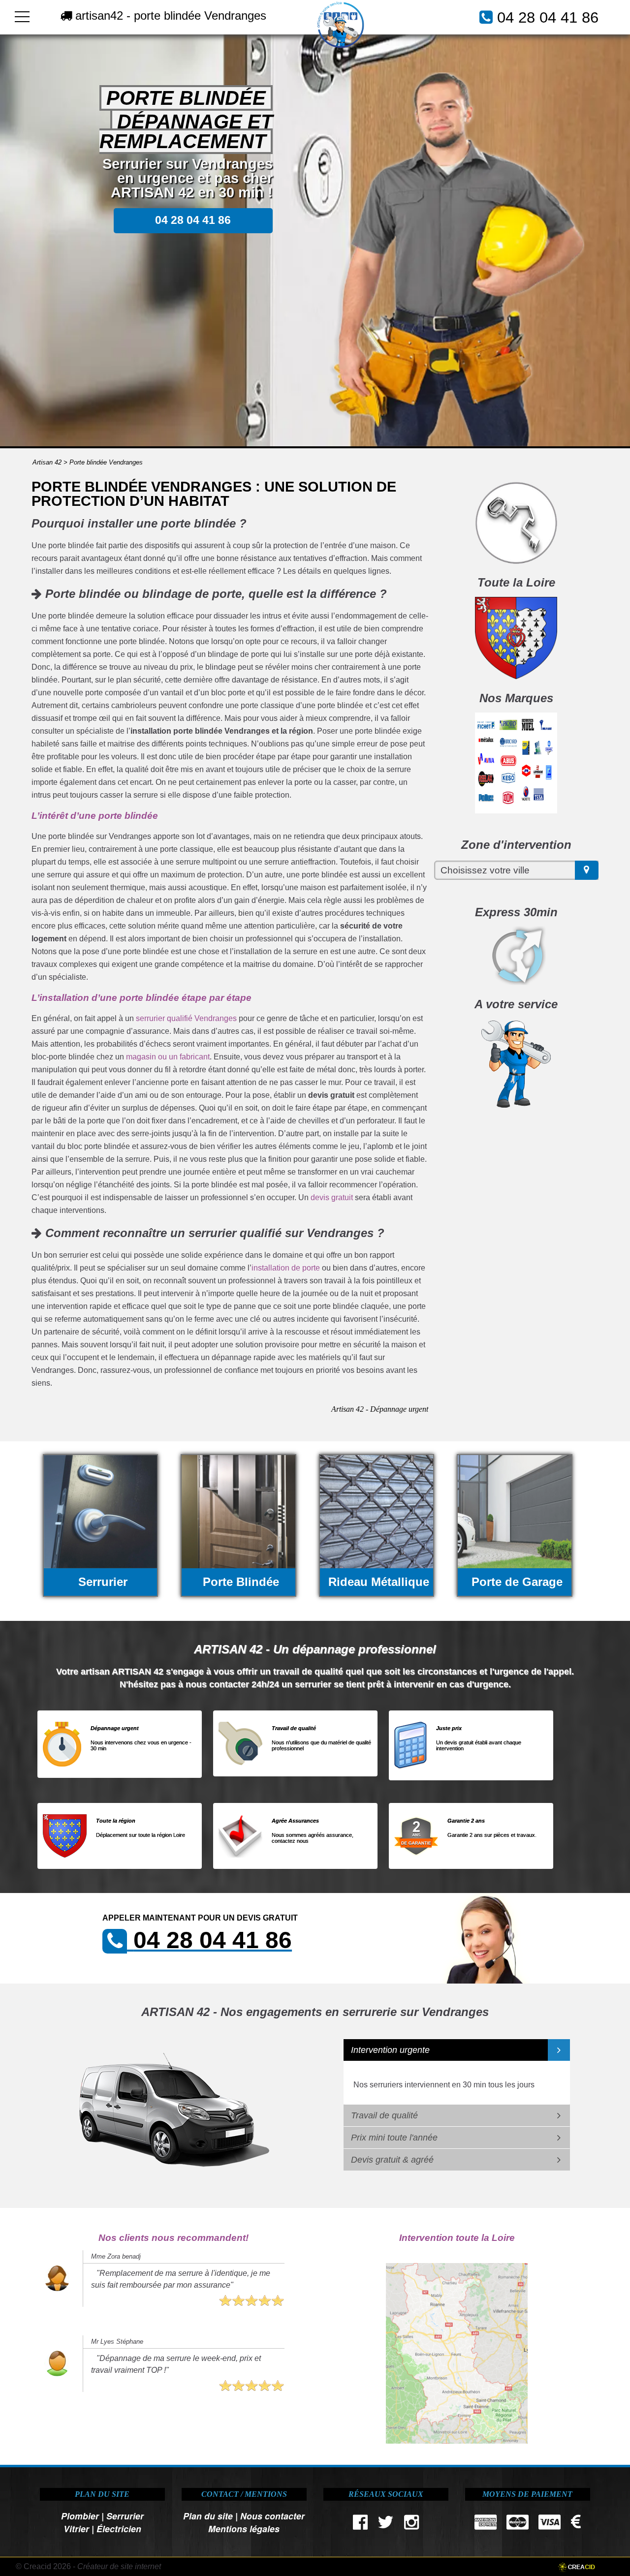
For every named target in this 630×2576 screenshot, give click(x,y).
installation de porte (286, 1268)
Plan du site (208, 2516)
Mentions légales (244, 2529)
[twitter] (386, 2525)
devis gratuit (332, 1197)
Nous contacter (272, 2516)
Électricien (119, 2529)
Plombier (80, 2516)
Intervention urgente (390, 2050)
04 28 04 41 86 (548, 17)
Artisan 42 (47, 462)
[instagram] (411, 2525)
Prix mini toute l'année (394, 2138)
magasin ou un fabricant (168, 1057)
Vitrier (76, 2529)
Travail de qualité (384, 2115)
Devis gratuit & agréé (392, 2160)
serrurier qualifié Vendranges (186, 1018)
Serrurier (125, 2516)
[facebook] (361, 2525)
